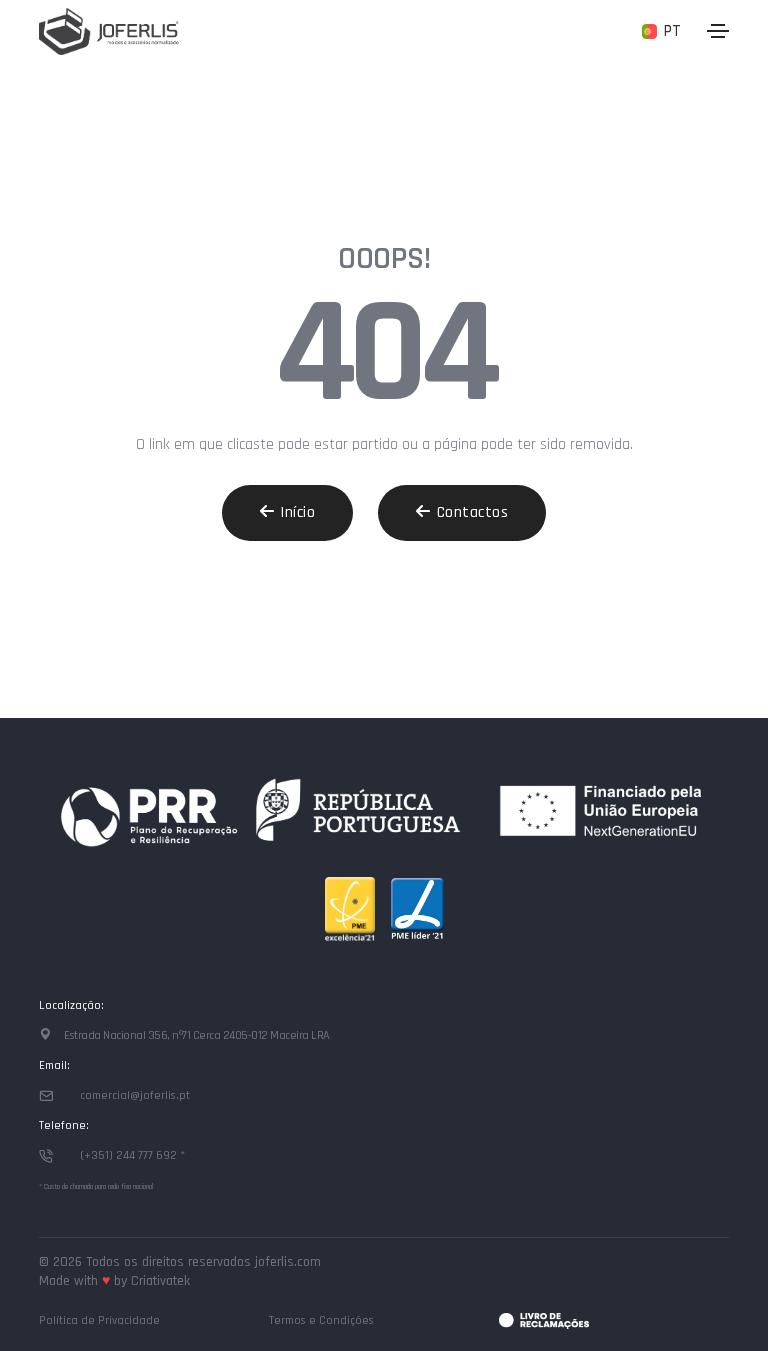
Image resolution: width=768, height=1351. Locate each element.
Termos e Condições (321, 1320)
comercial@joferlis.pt (135, 1095)
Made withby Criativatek (114, 1281)
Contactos (473, 512)
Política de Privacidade (99, 1320)
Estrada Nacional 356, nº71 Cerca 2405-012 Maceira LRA (196, 1035)
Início (297, 512)
